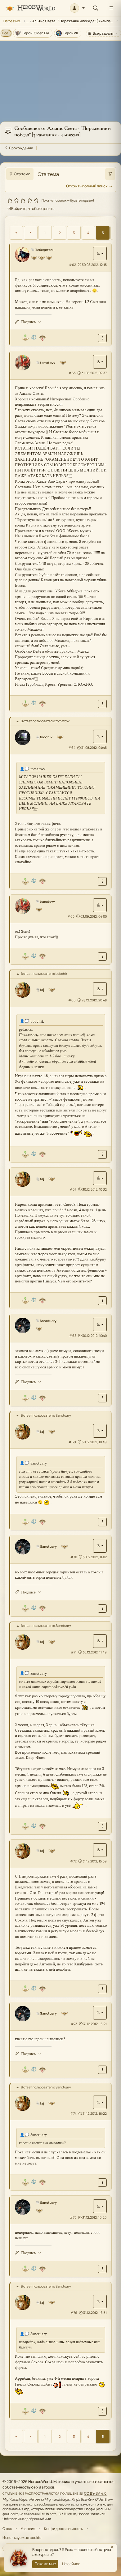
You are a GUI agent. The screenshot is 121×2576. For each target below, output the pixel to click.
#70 (74, 1557)
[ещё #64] (102, 881)
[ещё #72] (102, 1989)
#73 (74, 2024)
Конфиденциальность (64, 2529)
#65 (71, 916)
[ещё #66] (102, 1154)
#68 (73, 1336)
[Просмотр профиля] (22, 254)
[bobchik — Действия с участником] (100, 736)
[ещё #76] (102, 2411)
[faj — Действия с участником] (100, 989)
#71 (74, 1652)
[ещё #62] (102, 338)
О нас (7, 2529)
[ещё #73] (102, 2070)
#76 (74, 2313)
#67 (73, 1189)
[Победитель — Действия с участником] (100, 254)
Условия (28, 2529)
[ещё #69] (102, 1522)
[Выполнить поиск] (110, 174)
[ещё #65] (102, 956)
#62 (72, 265)
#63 (72, 373)
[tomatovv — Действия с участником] (100, 362)
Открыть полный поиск (87, 186)
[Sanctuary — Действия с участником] (100, 1324)
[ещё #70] (102, 1608)
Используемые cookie (22, 2538)
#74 (73, 2113)
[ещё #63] (102, 704)
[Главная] (30, 8)
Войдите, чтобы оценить (33, 209)
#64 (72, 748)
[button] (77, 8)
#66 (72, 1000)
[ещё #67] (102, 1301)
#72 (73, 1861)
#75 (73, 2217)
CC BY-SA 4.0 (95, 2493)
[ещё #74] (102, 2183)
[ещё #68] (102, 1398)
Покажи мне (45, 2564)
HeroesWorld (13, 21)
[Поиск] (96, 8)
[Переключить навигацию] (111, 8)
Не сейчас (71, 2564)
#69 (72, 1442)
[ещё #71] (102, 1826)
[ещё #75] (102, 2269)
